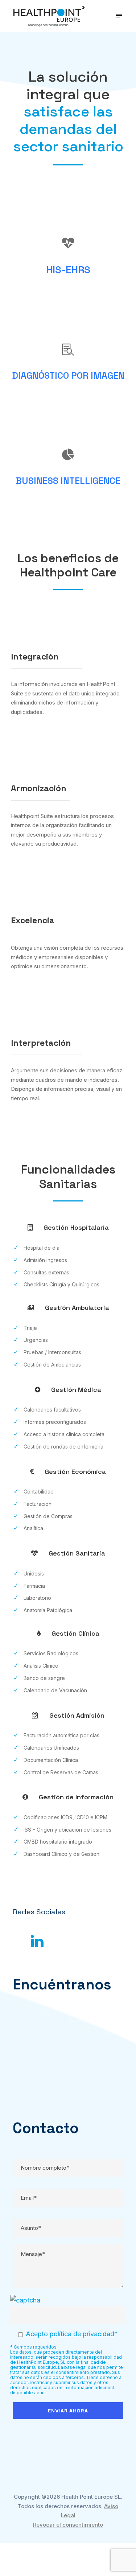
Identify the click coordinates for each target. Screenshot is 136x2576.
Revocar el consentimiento (68, 2525)
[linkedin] (37, 1941)
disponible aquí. (27, 2393)
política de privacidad (82, 2334)
